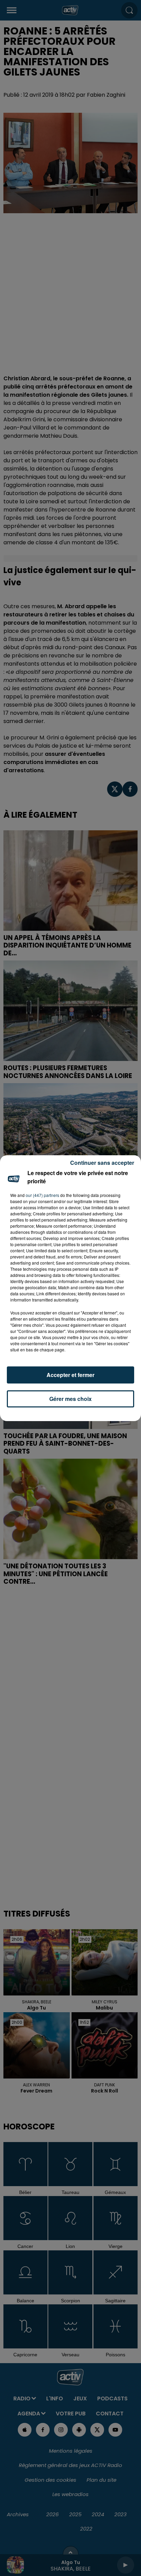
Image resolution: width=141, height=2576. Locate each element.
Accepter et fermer (70, 1375)
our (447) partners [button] (42, 1195)
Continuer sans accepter (102, 1163)
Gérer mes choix (70, 1399)
